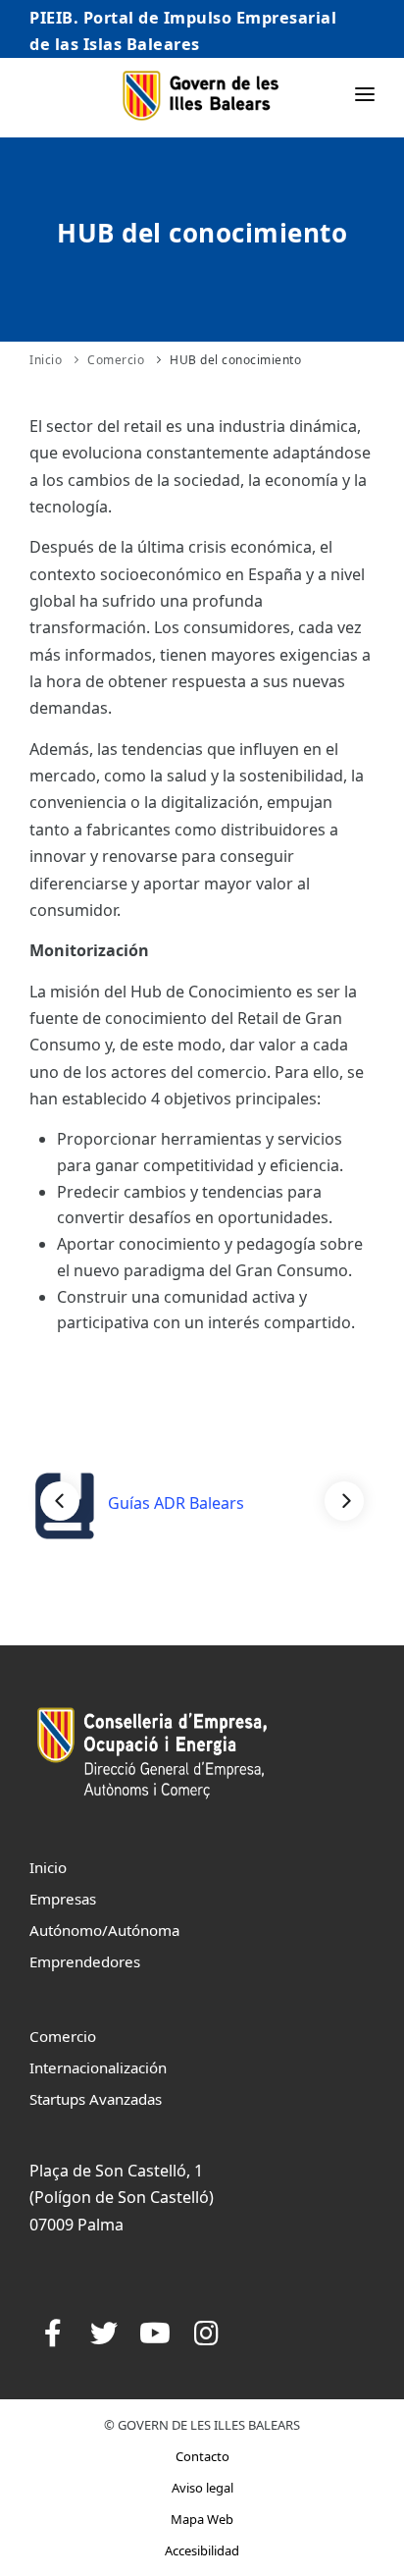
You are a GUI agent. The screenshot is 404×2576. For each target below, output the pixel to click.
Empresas (63, 1899)
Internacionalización (98, 2067)
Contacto (202, 2456)
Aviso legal (202, 2488)
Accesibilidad (202, 2550)
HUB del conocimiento (235, 360)
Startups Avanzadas (96, 2099)
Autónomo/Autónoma (104, 1930)
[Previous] (60, 1501)
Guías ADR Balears (174, 1503)
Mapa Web (202, 2519)
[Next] (344, 1501)
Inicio (46, 360)
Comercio (116, 360)
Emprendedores (85, 1961)
